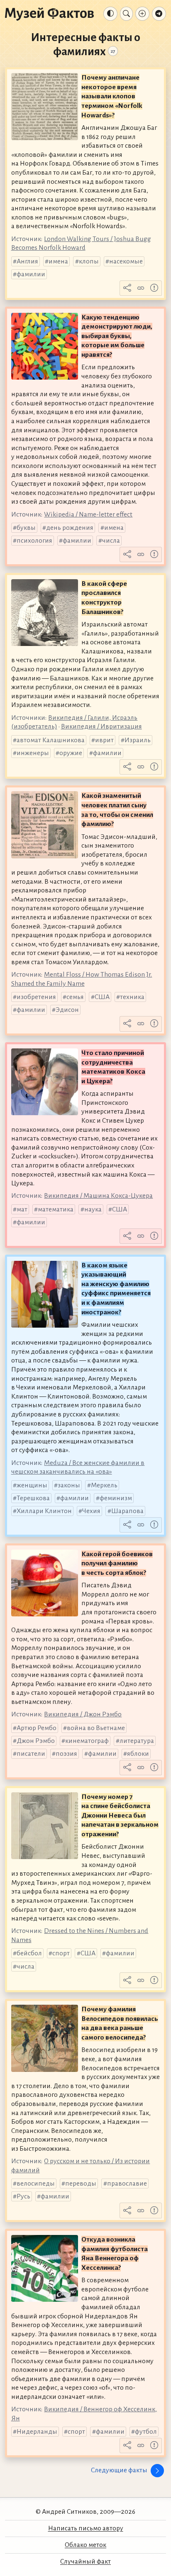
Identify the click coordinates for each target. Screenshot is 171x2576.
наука (93, 1209)
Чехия (91, 1511)
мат (22, 1209)
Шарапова (127, 1511)
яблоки (138, 1754)
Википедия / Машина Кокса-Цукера (98, 1196)
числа (111, 541)
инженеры (33, 753)
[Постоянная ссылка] (141, 288)
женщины (32, 1485)
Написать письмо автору (86, 2528)
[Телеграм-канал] (159, 14)
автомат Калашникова (51, 740)
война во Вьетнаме (96, 1728)
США (102, 997)
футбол (146, 2432)
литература (137, 1741)
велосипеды (36, 2184)
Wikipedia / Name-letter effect (88, 514)
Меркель (104, 1485)
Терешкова (33, 1498)
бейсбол (29, 1953)
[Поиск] (126, 14)
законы (69, 1485)
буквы (26, 528)
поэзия (66, 1754)
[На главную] (49, 14)
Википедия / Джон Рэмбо (83, 1714)
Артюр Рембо (37, 1728)
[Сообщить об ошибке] (154, 288)
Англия (27, 261)
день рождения (70, 528)
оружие (71, 753)
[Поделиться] (127, 288)
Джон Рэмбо (36, 1741)
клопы (89, 261)
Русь (23, 2196)
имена (58, 261)
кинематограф (87, 1741)
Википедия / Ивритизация (101, 726)
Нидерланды (37, 2432)
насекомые (126, 261)
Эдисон (67, 1010)
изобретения (36, 997)
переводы (81, 2184)
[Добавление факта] (142, 14)
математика (56, 1209)
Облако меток (85, 2545)
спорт (61, 1953)
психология (34, 541)
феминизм (116, 1498)
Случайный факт (85, 2561)
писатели (31, 1754)
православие (127, 2184)
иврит (104, 740)
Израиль (138, 740)
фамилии (31, 274)
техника (132, 997)
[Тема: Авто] (110, 14)
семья (75, 997)
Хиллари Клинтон (44, 1511)
